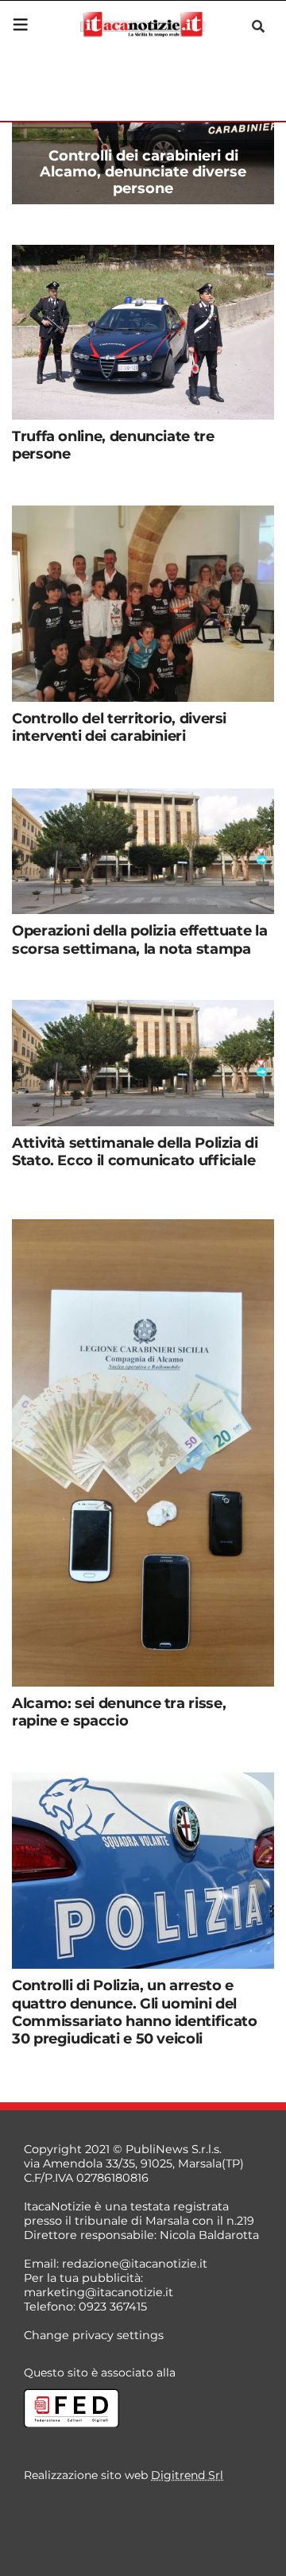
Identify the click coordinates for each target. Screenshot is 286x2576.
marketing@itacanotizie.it (99, 2292)
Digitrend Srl (187, 2475)
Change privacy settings (94, 2335)
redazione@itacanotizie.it (135, 2264)
